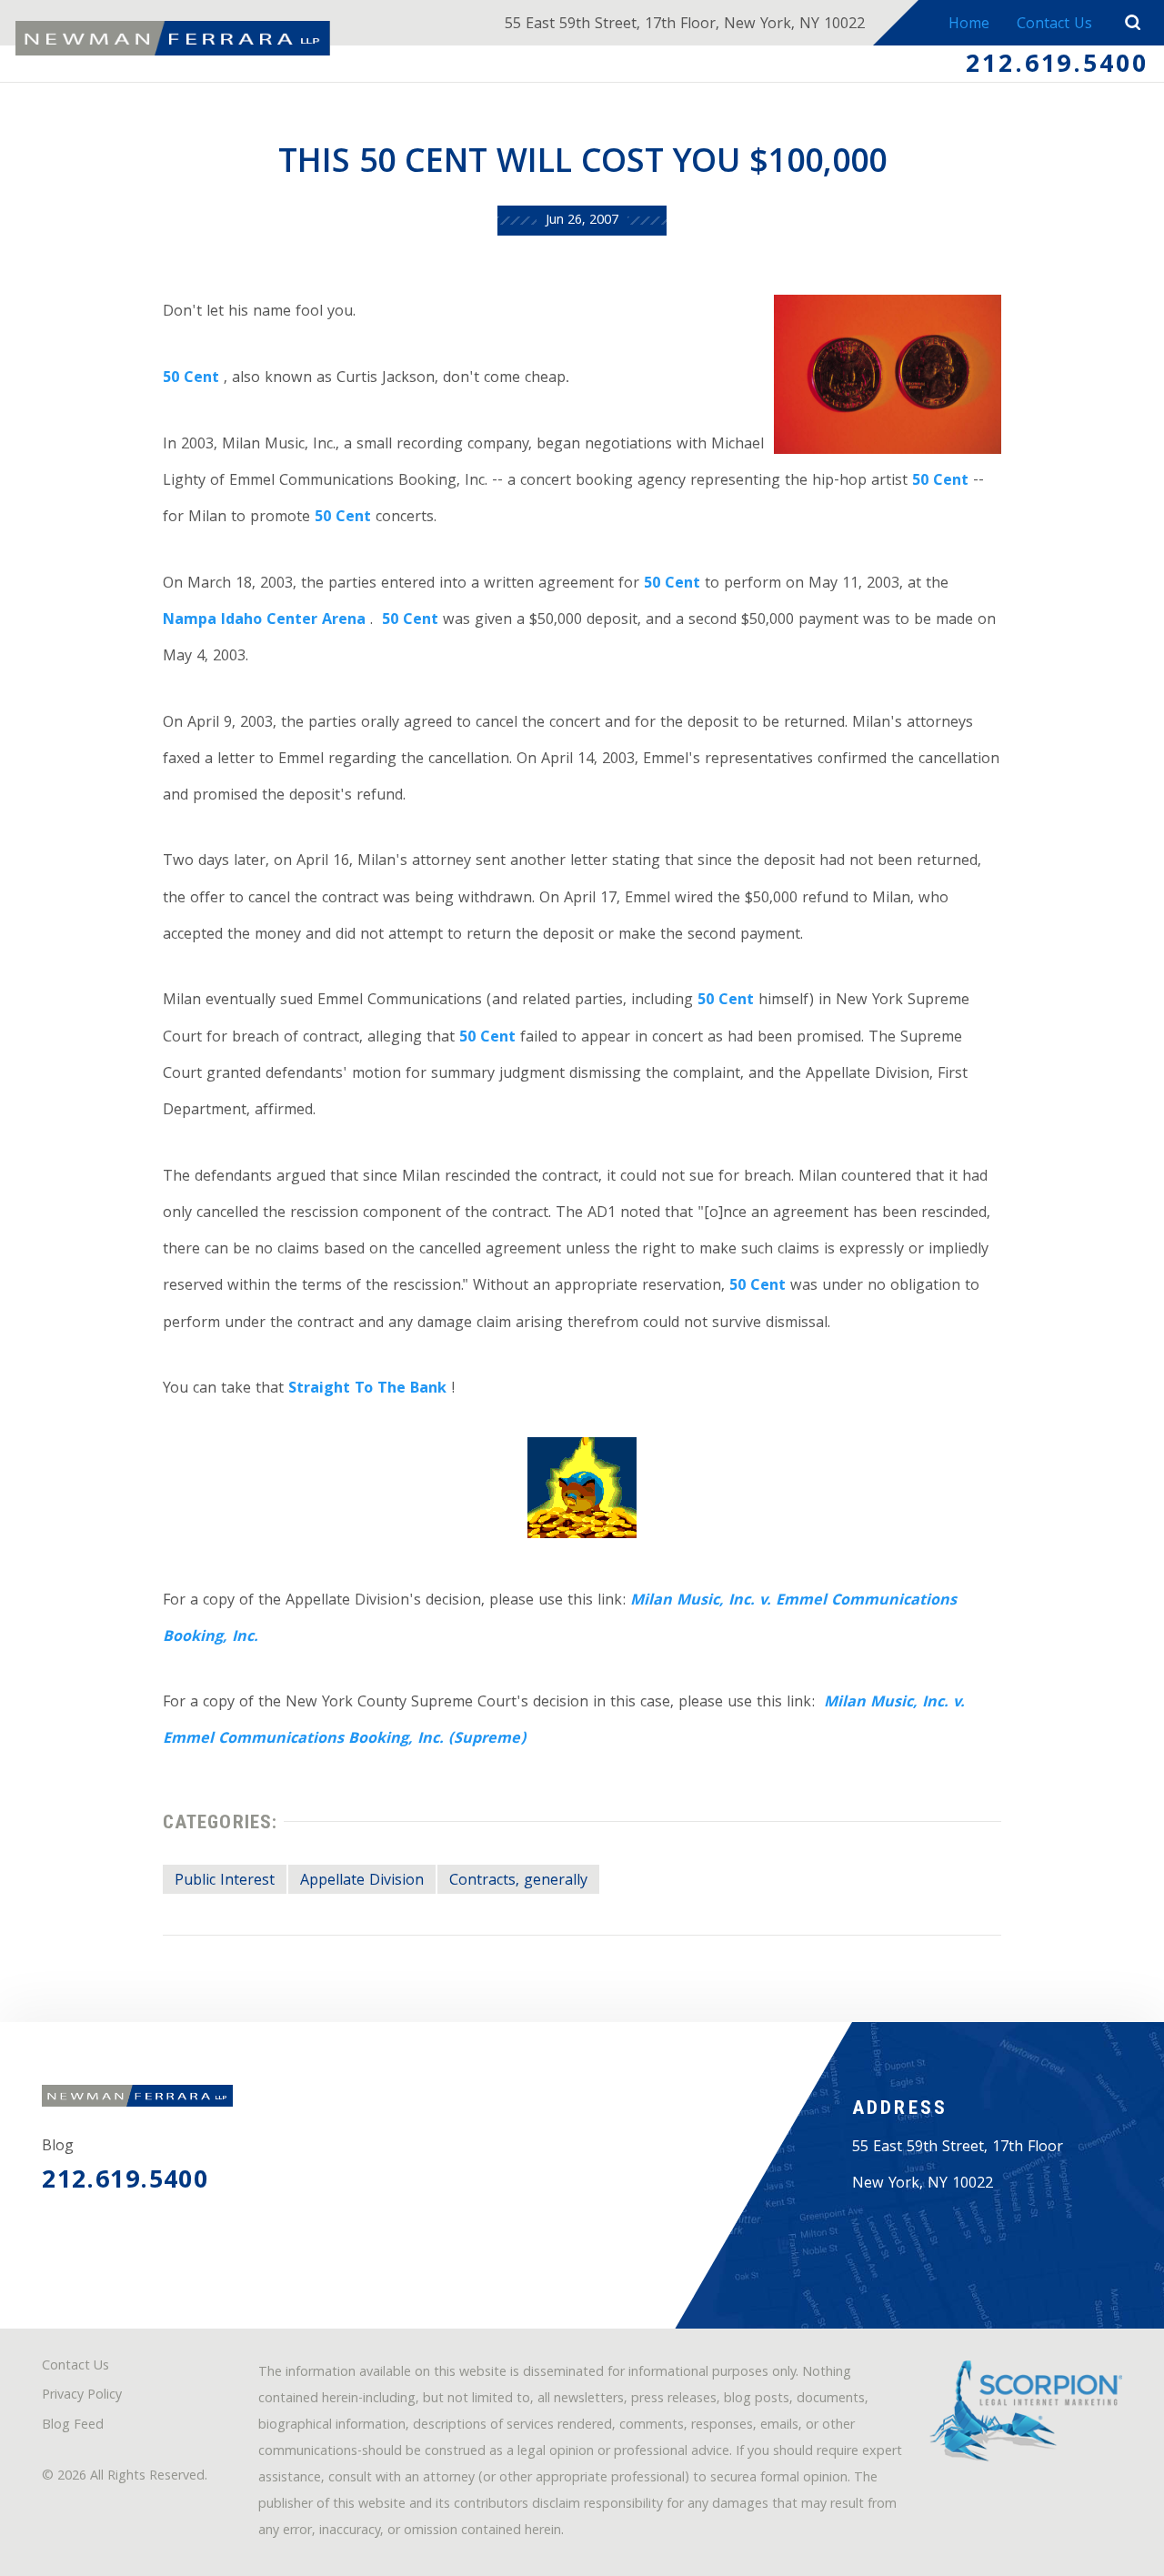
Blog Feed (73, 2426)
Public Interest (225, 1882)
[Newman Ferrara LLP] (173, 38)
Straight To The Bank (367, 1389)
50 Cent (191, 379)
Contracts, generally (518, 1882)
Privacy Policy (82, 2396)
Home (969, 25)
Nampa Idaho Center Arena (264, 621)
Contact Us (1054, 25)
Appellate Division (362, 1882)
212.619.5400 (1057, 66)
